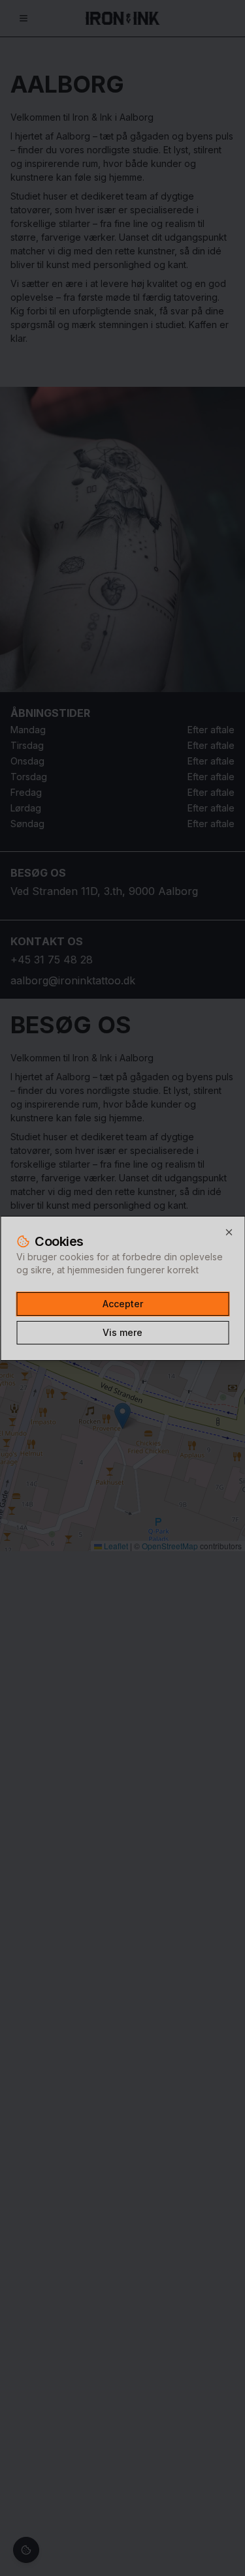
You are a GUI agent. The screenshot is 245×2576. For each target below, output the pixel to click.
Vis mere (122, 1332)
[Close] (229, 1232)
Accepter (123, 1304)
